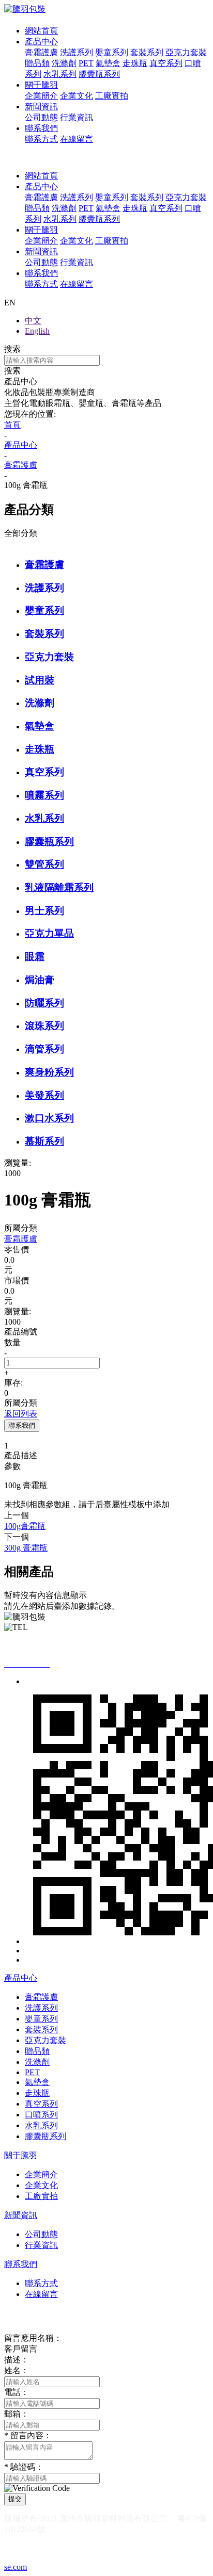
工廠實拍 (112, 96)
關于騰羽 (41, 85)
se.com (16, 2567)
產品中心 (41, 42)
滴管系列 (44, 1049)
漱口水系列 (49, 1118)
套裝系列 (147, 52)
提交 (15, 2499)
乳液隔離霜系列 (59, 887)
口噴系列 (41, 2115)
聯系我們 (41, 128)
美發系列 (44, 1095)
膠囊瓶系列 (99, 74)
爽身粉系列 (49, 1072)
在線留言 (77, 139)
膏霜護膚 (41, 52)
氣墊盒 (108, 63)
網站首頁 (41, 31)
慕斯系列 (44, 1141)
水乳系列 (60, 74)
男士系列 (44, 911)
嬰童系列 (112, 52)
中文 (33, 321)
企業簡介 (41, 96)
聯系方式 (41, 139)
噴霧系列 (44, 795)
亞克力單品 (49, 933)
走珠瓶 (135, 63)
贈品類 (37, 63)
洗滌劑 (64, 63)
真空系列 (166, 63)
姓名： (17, 2370)
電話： (17, 2392)
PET (86, 63)
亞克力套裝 (186, 52)
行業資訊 (77, 117)
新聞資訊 (41, 107)
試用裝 (40, 680)
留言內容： (28, 2435)
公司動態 (41, 117)
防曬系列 (44, 1003)
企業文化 (77, 96)
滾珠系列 (44, 1026)
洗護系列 (77, 52)
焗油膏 (40, 980)
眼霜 (35, 957)
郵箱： (17, 2414)
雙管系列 (44, 864)
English (37, 331)
